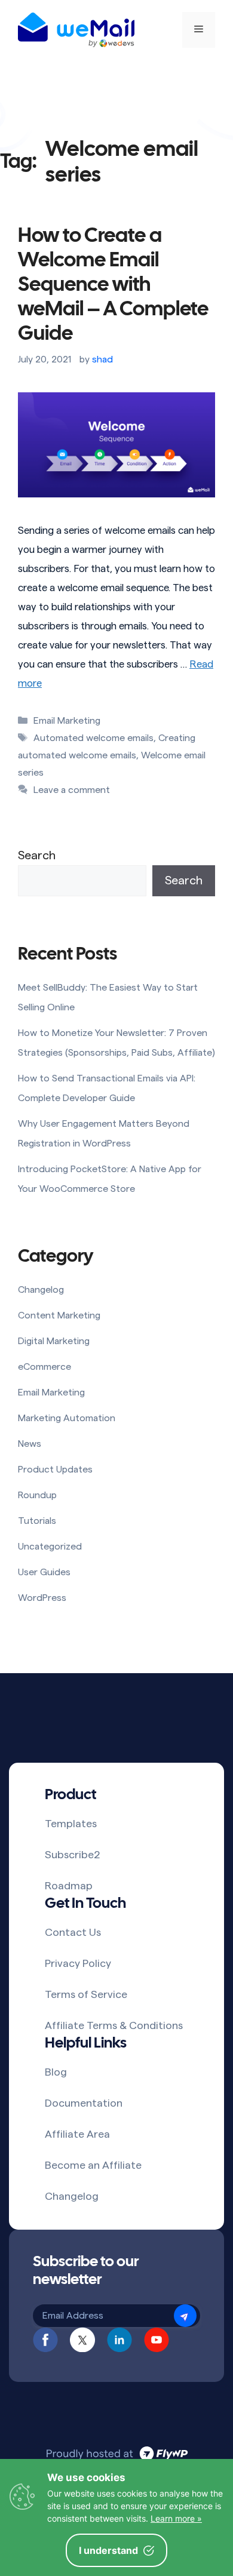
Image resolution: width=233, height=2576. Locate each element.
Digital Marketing (54, 1341)
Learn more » (176, 2518)
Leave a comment (72, 790)
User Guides (44, 1572)
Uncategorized (50, 1547)
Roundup (37, 1495)
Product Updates (55, 1470)
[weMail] (76, 30)
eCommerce (45, 1367)
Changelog (41, 1290)
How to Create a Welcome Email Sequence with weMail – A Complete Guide (113, 285)
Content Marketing (59, 1315)
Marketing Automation (67, 1418)
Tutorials (37, 1521)
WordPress (42, 1598)
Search (37, 856)
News (30, 1444)
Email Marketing (67, 721)
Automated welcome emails (93, 738)
